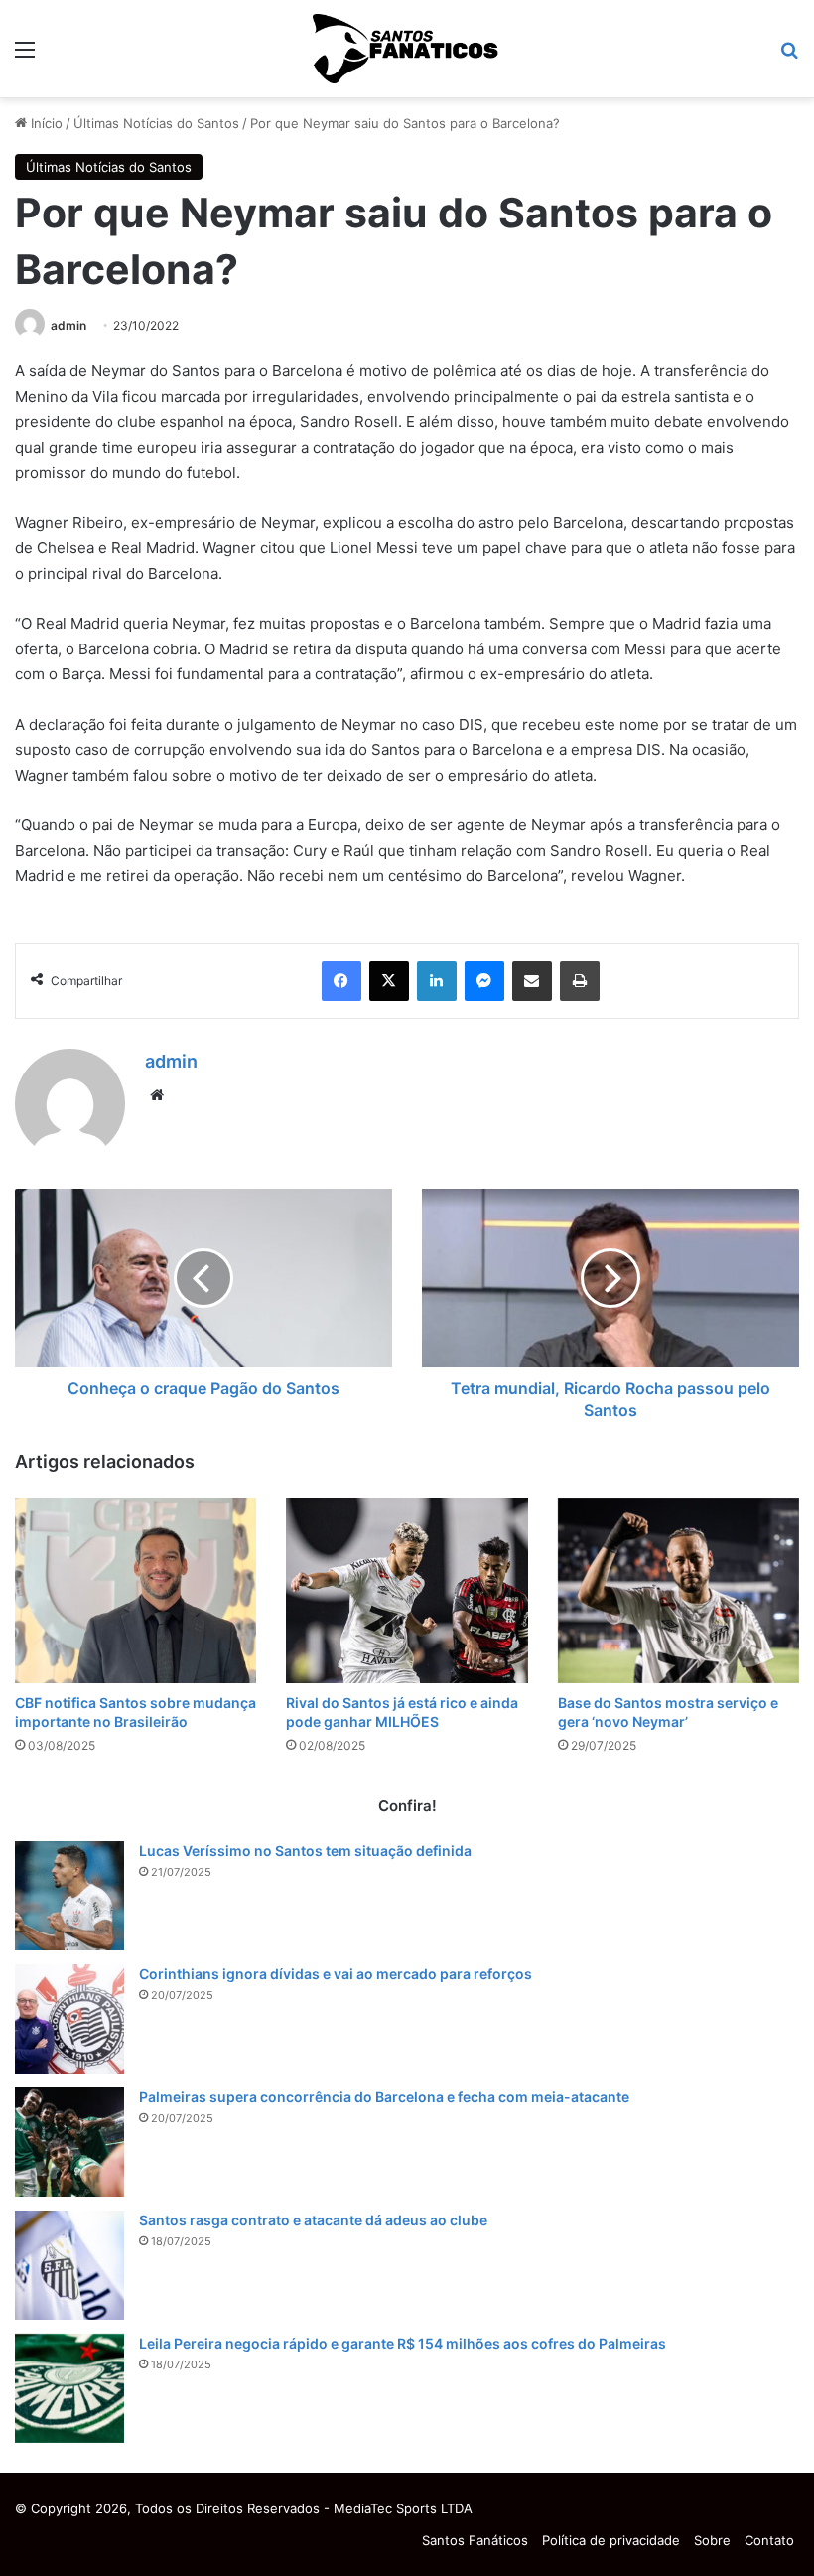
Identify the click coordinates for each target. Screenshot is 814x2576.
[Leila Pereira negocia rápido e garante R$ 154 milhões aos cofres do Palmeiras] (69, 2388)
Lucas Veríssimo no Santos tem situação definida (305, 1851)
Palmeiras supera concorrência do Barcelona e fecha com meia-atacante (384, 2097)
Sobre (712, 2540)
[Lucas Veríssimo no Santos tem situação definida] (69, 1896)
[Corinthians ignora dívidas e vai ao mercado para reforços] (69, 2019)
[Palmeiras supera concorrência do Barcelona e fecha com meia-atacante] (69, 2142)
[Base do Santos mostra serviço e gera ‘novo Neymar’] (678, 1590)
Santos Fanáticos (475, 2540)
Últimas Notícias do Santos (156, 123)
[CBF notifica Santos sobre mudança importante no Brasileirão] (136, 1590)
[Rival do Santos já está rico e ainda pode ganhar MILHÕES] (407, 1590)
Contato (769, 2540)
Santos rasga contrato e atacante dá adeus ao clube (313, 2220)
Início (45, 123)
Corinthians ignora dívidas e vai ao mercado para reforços (336, 1974)
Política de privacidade (611, 2540)
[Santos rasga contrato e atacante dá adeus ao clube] (69, 2265)
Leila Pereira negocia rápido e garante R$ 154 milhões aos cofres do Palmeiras (403, 2343)
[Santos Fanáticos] (407, 49)
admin (68, 325)
